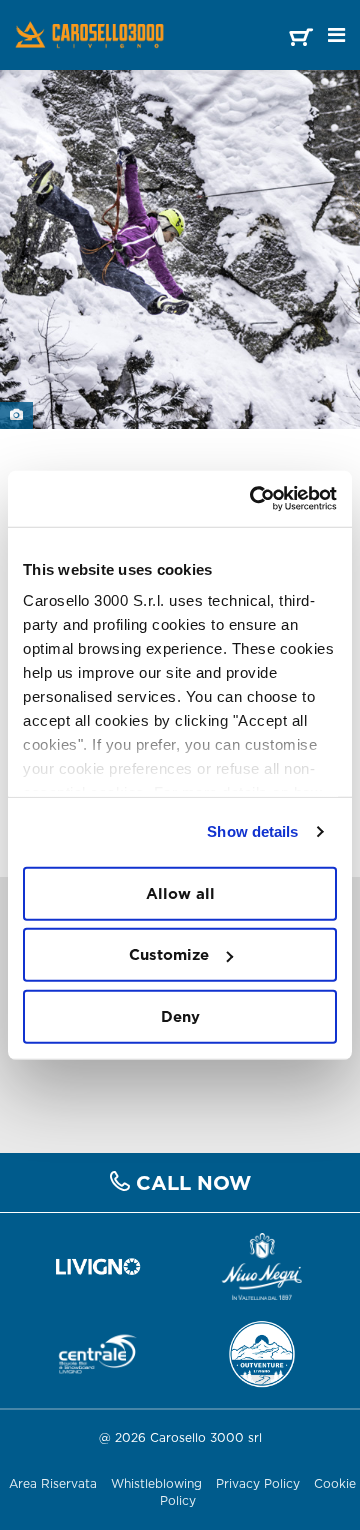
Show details (252, 831)
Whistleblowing (156, 1483)
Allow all (180, 892)
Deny (180, 1015)
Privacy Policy (258, 1483)
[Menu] (336, 35)
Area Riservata (53, 1483)
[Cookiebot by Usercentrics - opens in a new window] (254, 499)
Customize (169, 954)
